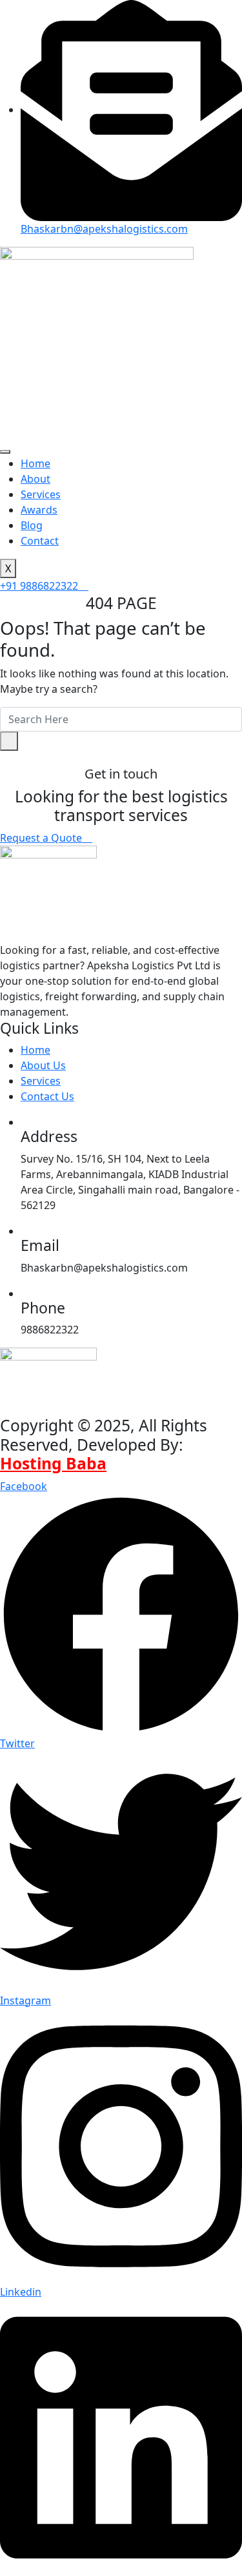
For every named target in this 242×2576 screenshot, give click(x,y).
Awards (39, 510)
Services (41, 494)
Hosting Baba (53, 1463)
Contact (40, 541)
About (35, 479)
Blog (32, 525)
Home (35, 463)
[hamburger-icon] (5, 452)
